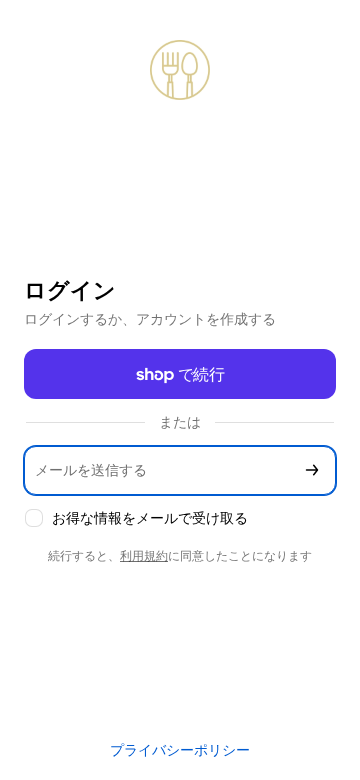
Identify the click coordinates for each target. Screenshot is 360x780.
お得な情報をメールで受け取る (150, 517)
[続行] (312, 470)
